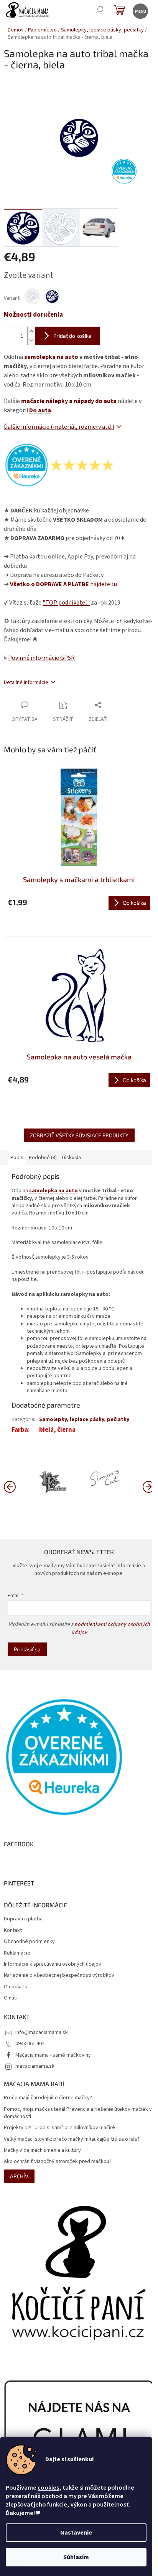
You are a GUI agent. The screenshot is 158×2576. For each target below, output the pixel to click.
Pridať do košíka (72, 336)
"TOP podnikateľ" (66, 603)
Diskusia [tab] (72, 1158)
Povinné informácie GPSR (41, 658)
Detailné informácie (26, 682)
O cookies (16, 1987)
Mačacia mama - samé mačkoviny (53, 2055)
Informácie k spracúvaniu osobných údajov (53, 1964)
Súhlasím (76, 2557)
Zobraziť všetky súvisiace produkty (79, 1135)
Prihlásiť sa (27, 1649)
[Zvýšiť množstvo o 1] (31, 331)
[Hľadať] (100, 11)
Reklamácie (17, 1953)
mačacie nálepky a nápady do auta (69, 401)
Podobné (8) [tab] (43, 1158)
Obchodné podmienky (29, 1942)
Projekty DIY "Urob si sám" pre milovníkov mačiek (60, 2128)
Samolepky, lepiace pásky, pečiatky (84, 1419)
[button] (148, 1486)
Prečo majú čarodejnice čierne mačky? (48, 2098)
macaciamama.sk (35, 2066)
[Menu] (140, 11)
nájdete (63, 584)
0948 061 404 (30, 2044)
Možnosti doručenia (33, 315)
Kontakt (13, 1931)
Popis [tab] (17, 1158)
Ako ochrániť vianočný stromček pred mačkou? (58, 2162)
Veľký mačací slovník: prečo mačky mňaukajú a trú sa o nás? (72, 2139)
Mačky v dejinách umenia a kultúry (42, 2151)
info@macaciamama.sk (42, 2032)
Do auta (40, 410)
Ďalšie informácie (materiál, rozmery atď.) (59, 427)
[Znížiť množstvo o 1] (31, 340)
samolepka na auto (51, 357)
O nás (10, 1998)
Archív (19, 2176)
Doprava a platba (23, 1919)
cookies (48, 2488)
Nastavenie (76, 2533)
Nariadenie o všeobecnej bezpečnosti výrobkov (59, 1975)
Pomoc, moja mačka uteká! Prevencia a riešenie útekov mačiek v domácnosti (78, 2113)
